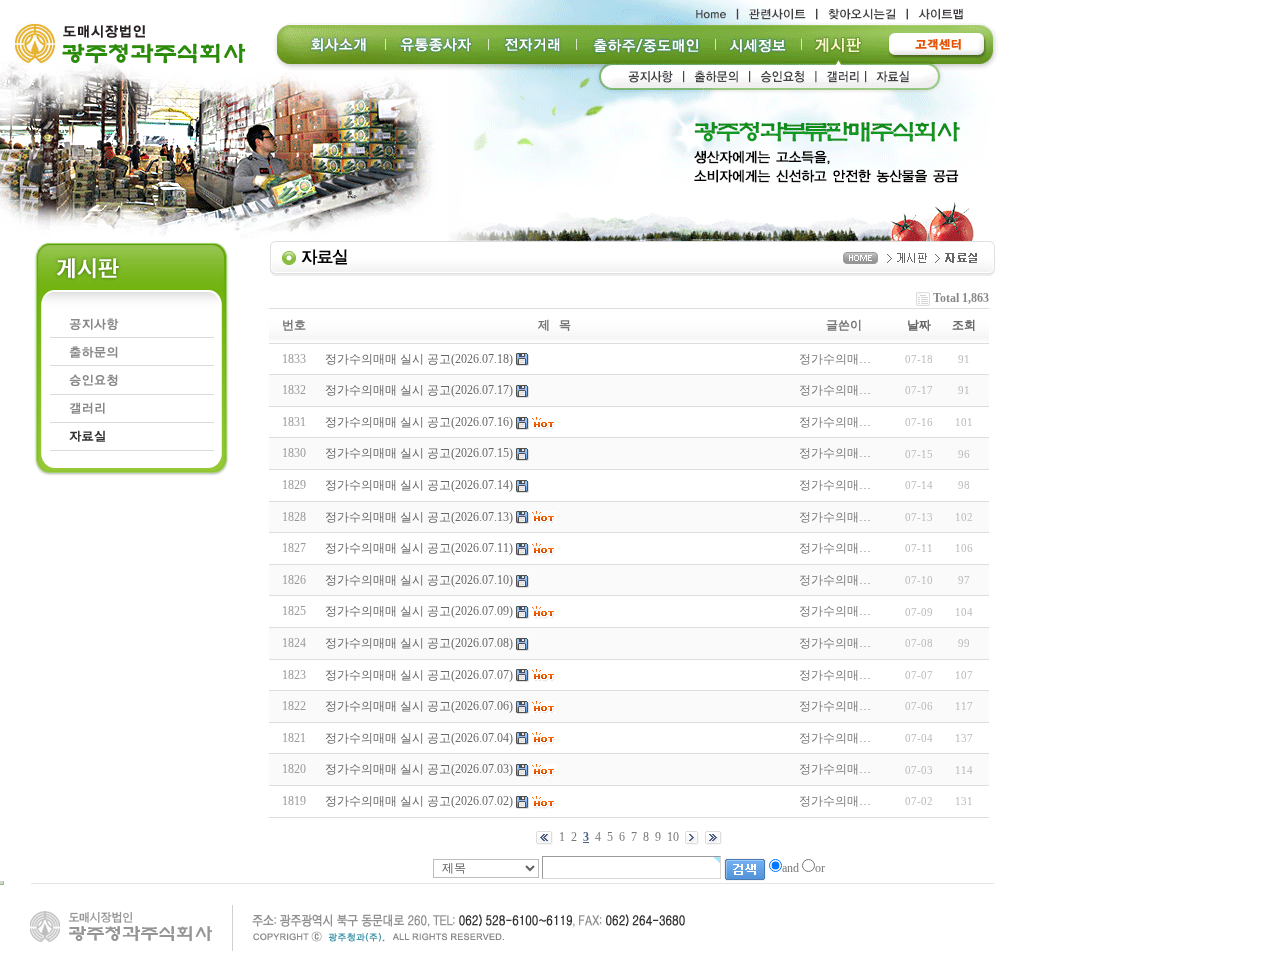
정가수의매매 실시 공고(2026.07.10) (419, 580)
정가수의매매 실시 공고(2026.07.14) (419, 485)
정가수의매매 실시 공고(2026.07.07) (419, 675)
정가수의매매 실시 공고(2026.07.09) (419, 611)
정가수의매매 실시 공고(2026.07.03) (419, 769)
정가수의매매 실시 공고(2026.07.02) (419, 801)
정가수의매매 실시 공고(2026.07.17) (419, 390)
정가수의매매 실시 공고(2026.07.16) (419, 422)
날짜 (919, 325)
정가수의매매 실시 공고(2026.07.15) (419, 453)
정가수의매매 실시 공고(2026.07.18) (419, 359)
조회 (964, 325)
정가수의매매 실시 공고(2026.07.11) (419, 548)
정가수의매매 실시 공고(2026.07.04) (419, 738)
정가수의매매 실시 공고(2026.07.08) (419, 643)
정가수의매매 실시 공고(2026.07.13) (419, 517)
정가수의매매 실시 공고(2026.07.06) (419, 706)
